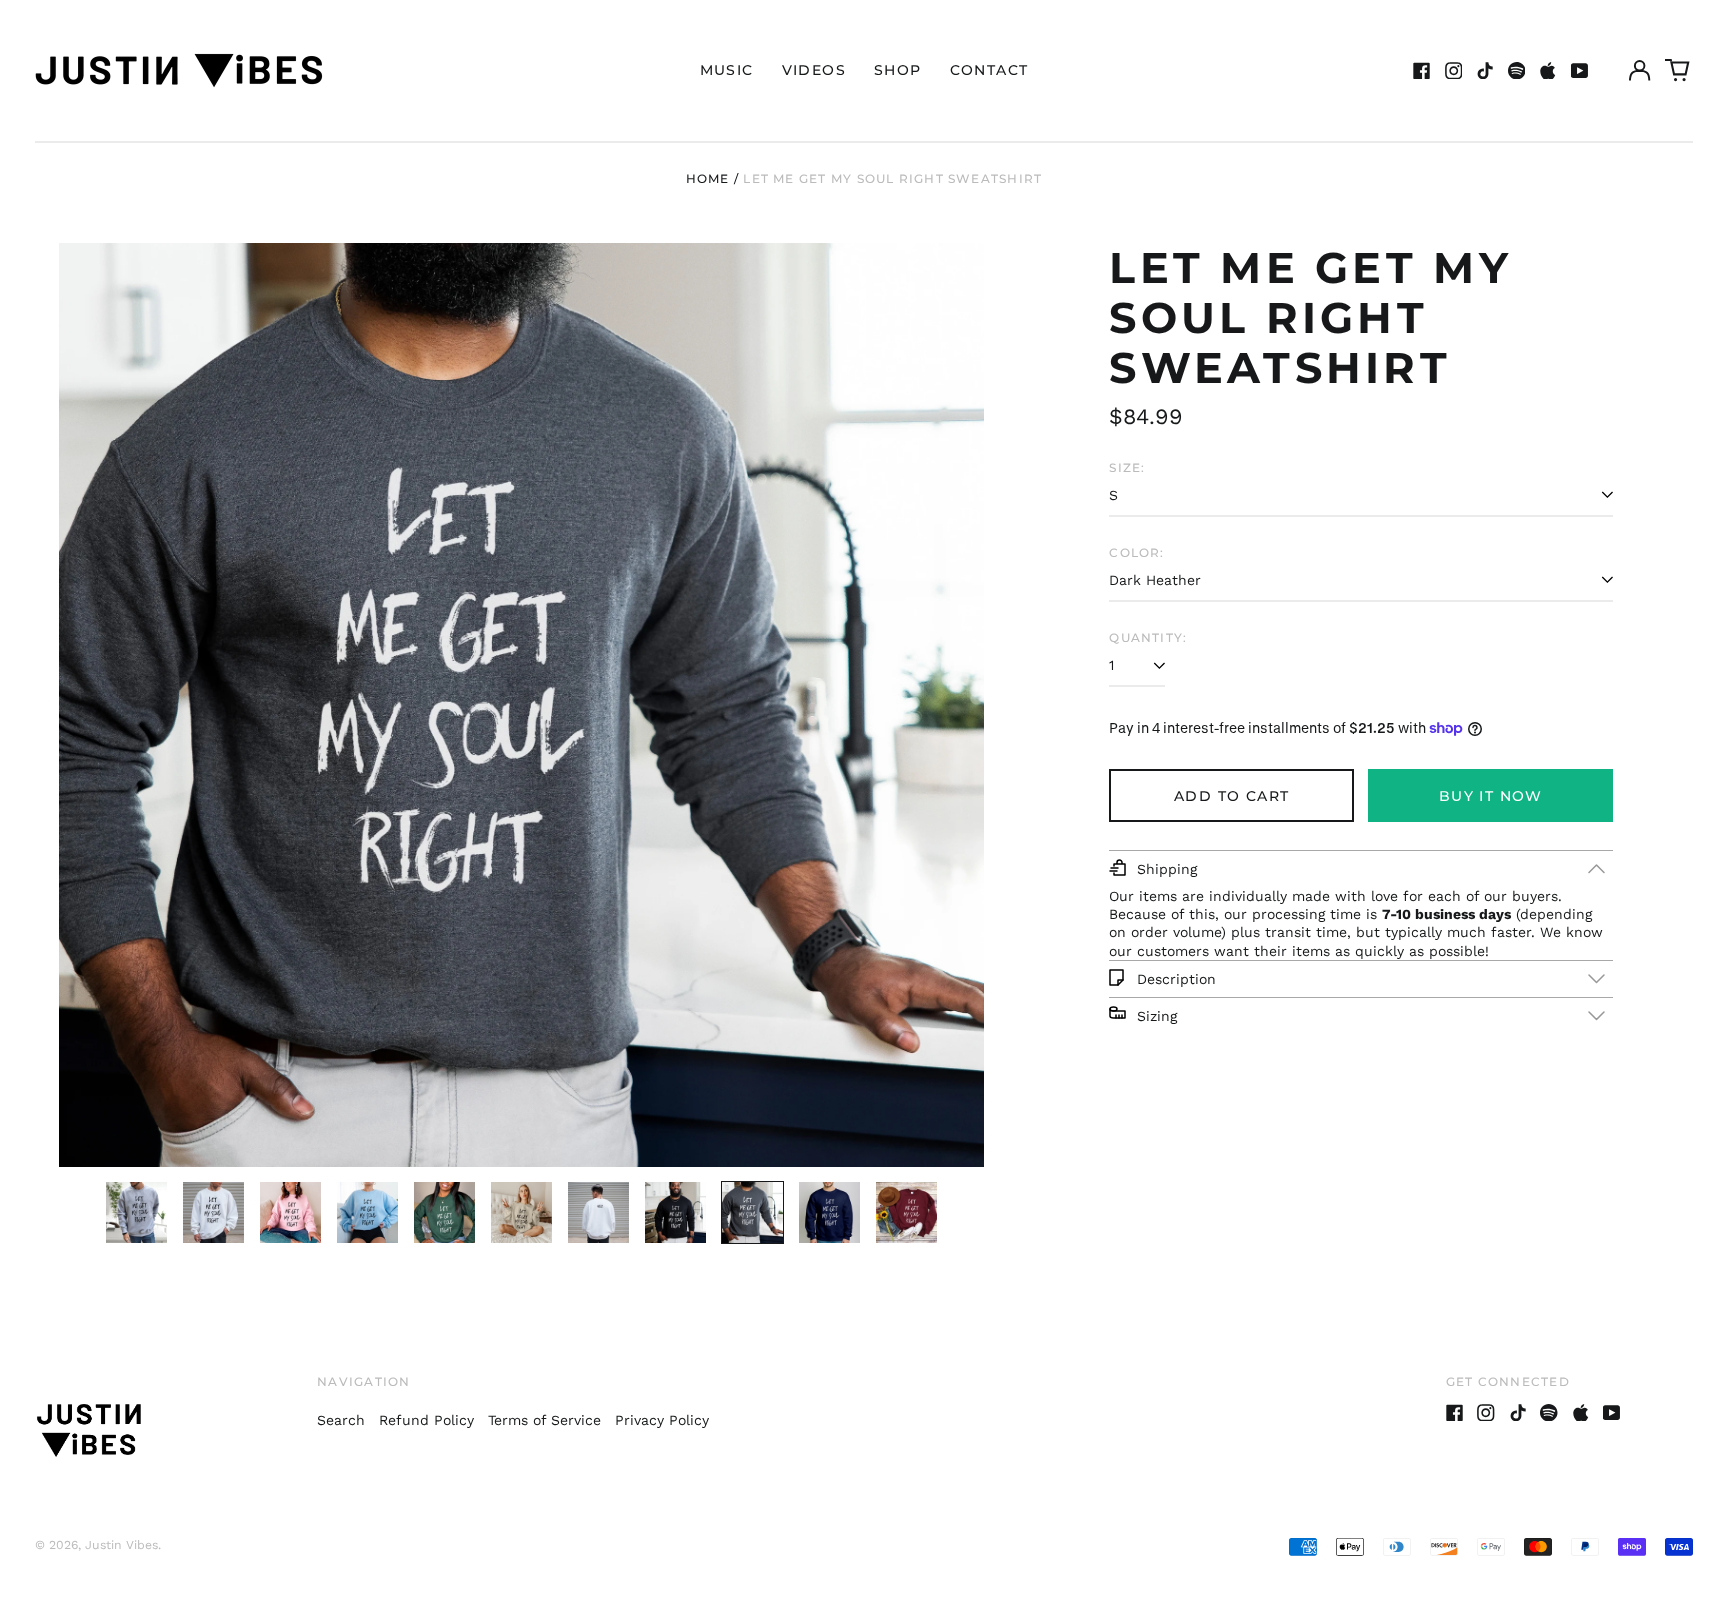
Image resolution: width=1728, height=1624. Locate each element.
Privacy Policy (662, 1420)
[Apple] (1548, 71)
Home (708, 178)
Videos (814, 70)
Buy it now (1491, 796)
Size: (1127, 467)
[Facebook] (1422, 71)
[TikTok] (1485, 71)
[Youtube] (1580, 71)
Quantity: (1148, 637)
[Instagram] (1454, 71)
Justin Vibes (121, 1545)
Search (341, 1420)
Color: (1136, 552)
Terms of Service (544, 1420)
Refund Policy (426, 1420)
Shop (898, 70)
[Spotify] (1517, 71)
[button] (1678, 71)
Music (727, 70)
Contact (989, 70)
